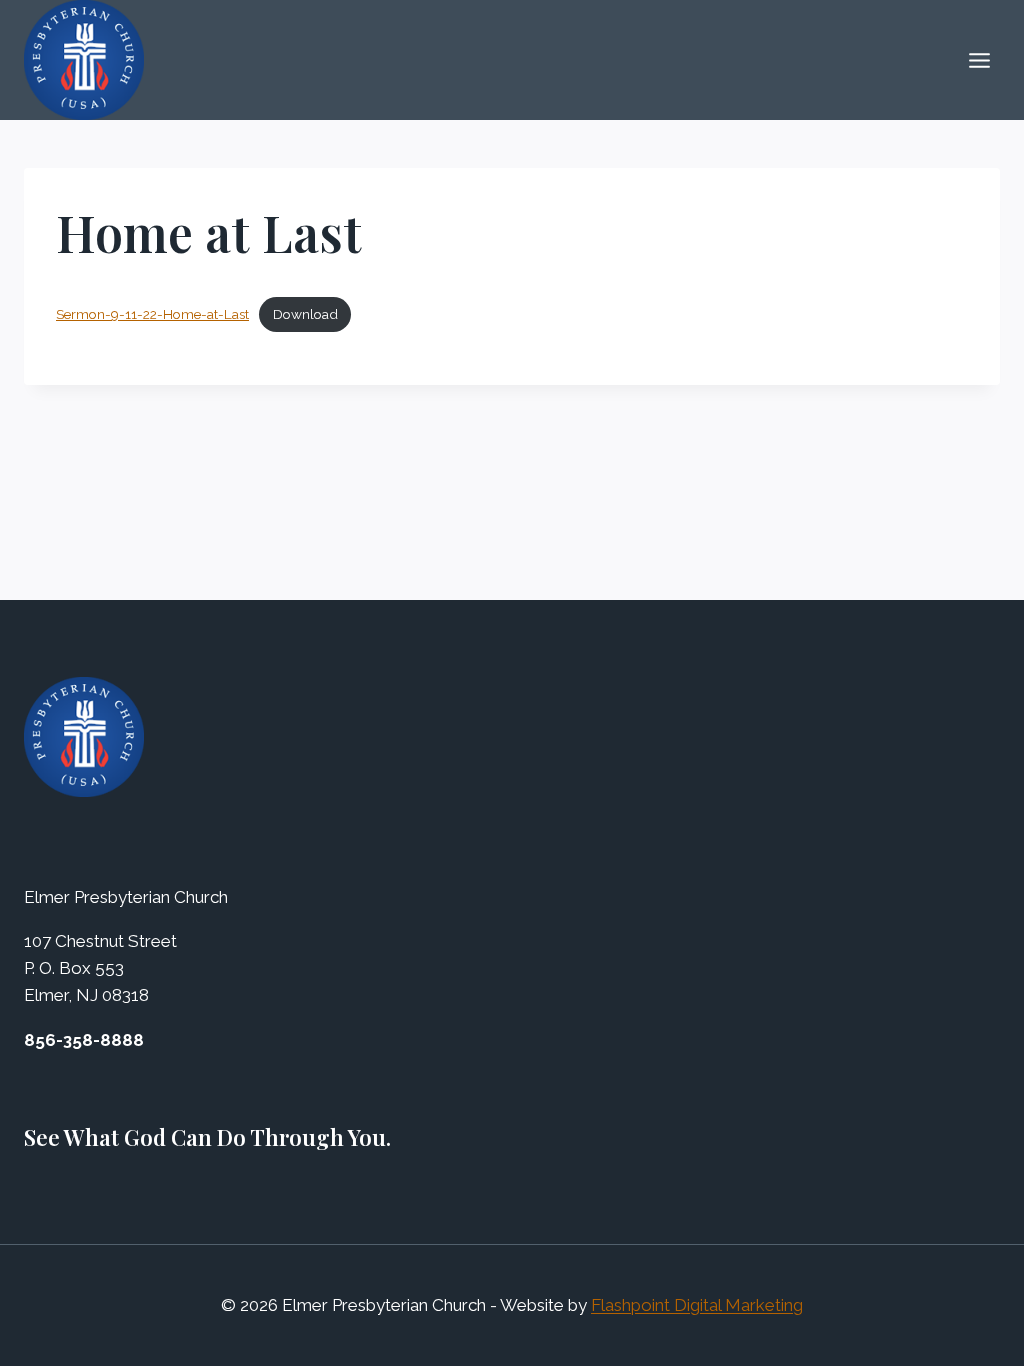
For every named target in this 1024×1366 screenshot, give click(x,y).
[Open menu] (979, 60)
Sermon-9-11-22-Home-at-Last (152, 314)
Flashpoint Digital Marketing (697, 1305)
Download (305, 314)
